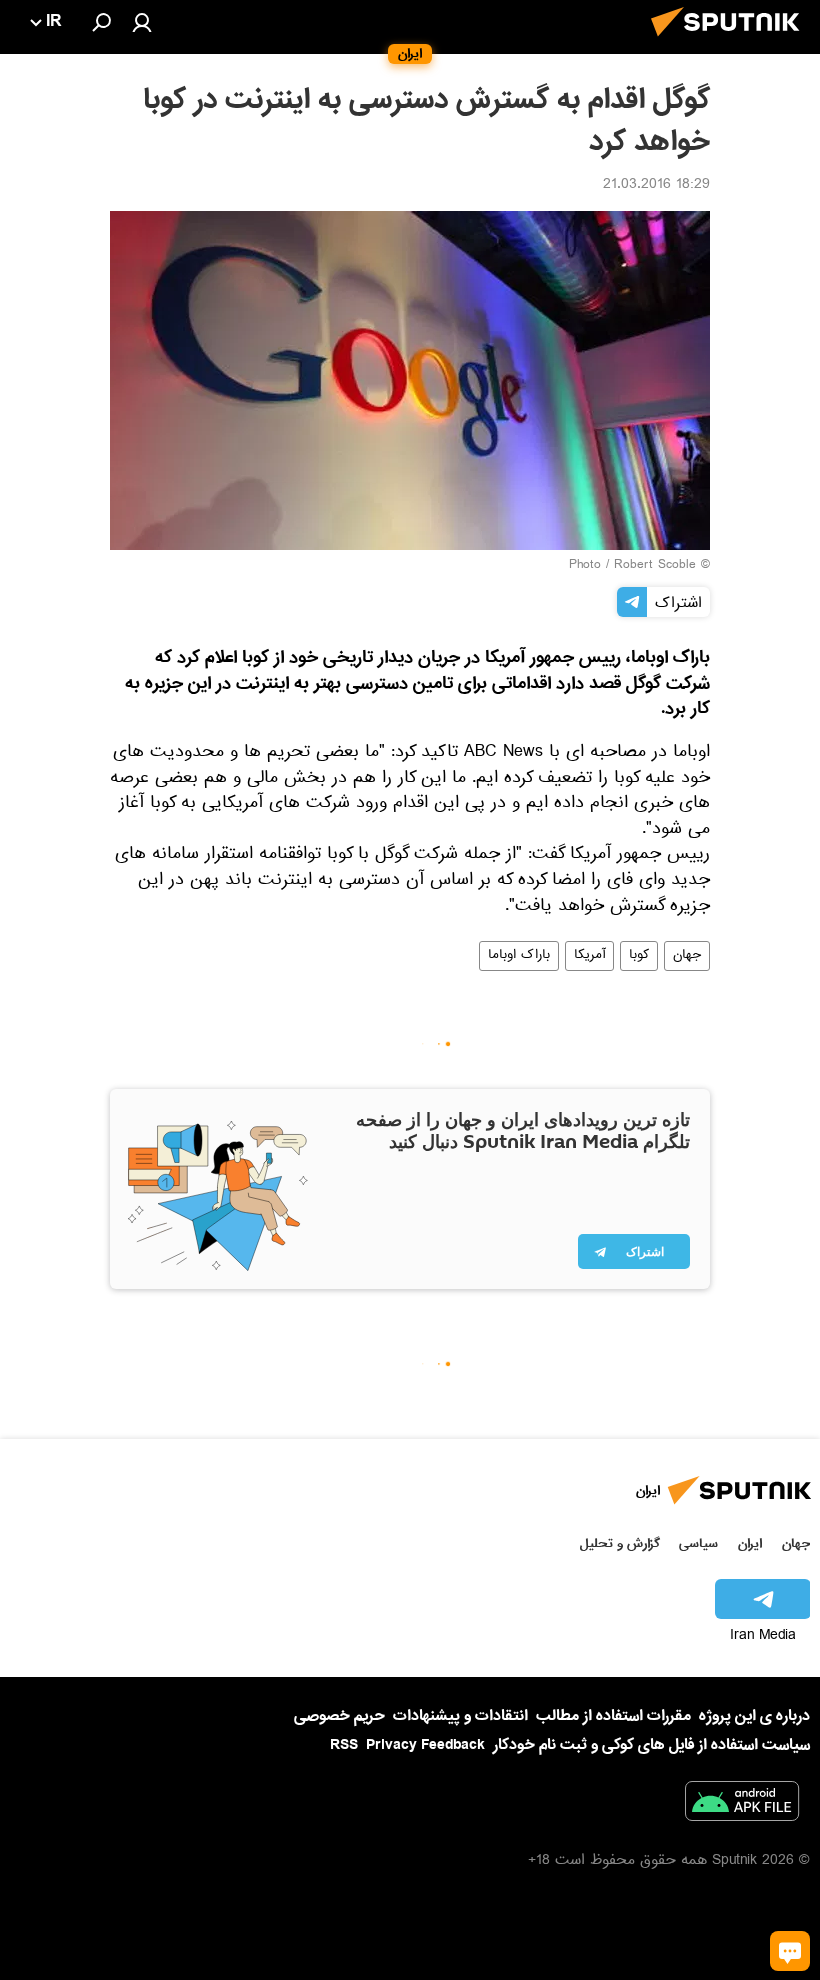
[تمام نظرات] (790, 1951)
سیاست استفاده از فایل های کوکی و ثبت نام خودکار (651, 1745)
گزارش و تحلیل (620, 1543)
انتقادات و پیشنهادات (460, 1716)
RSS (344, 1745)
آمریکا (589, 956)
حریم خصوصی (339, 1716)
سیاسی (698, 1543)
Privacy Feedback (425, 1745)
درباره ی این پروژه (754, 1716)
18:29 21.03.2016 (656, 186)
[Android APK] (742, 1805)
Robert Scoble (655, 566)
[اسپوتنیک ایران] (731, 42)
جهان (687, 956)
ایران (750, 1543)
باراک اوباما (519, 956)
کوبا (639, 956)
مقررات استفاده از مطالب (613, 1716)
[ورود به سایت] (142, 22)
